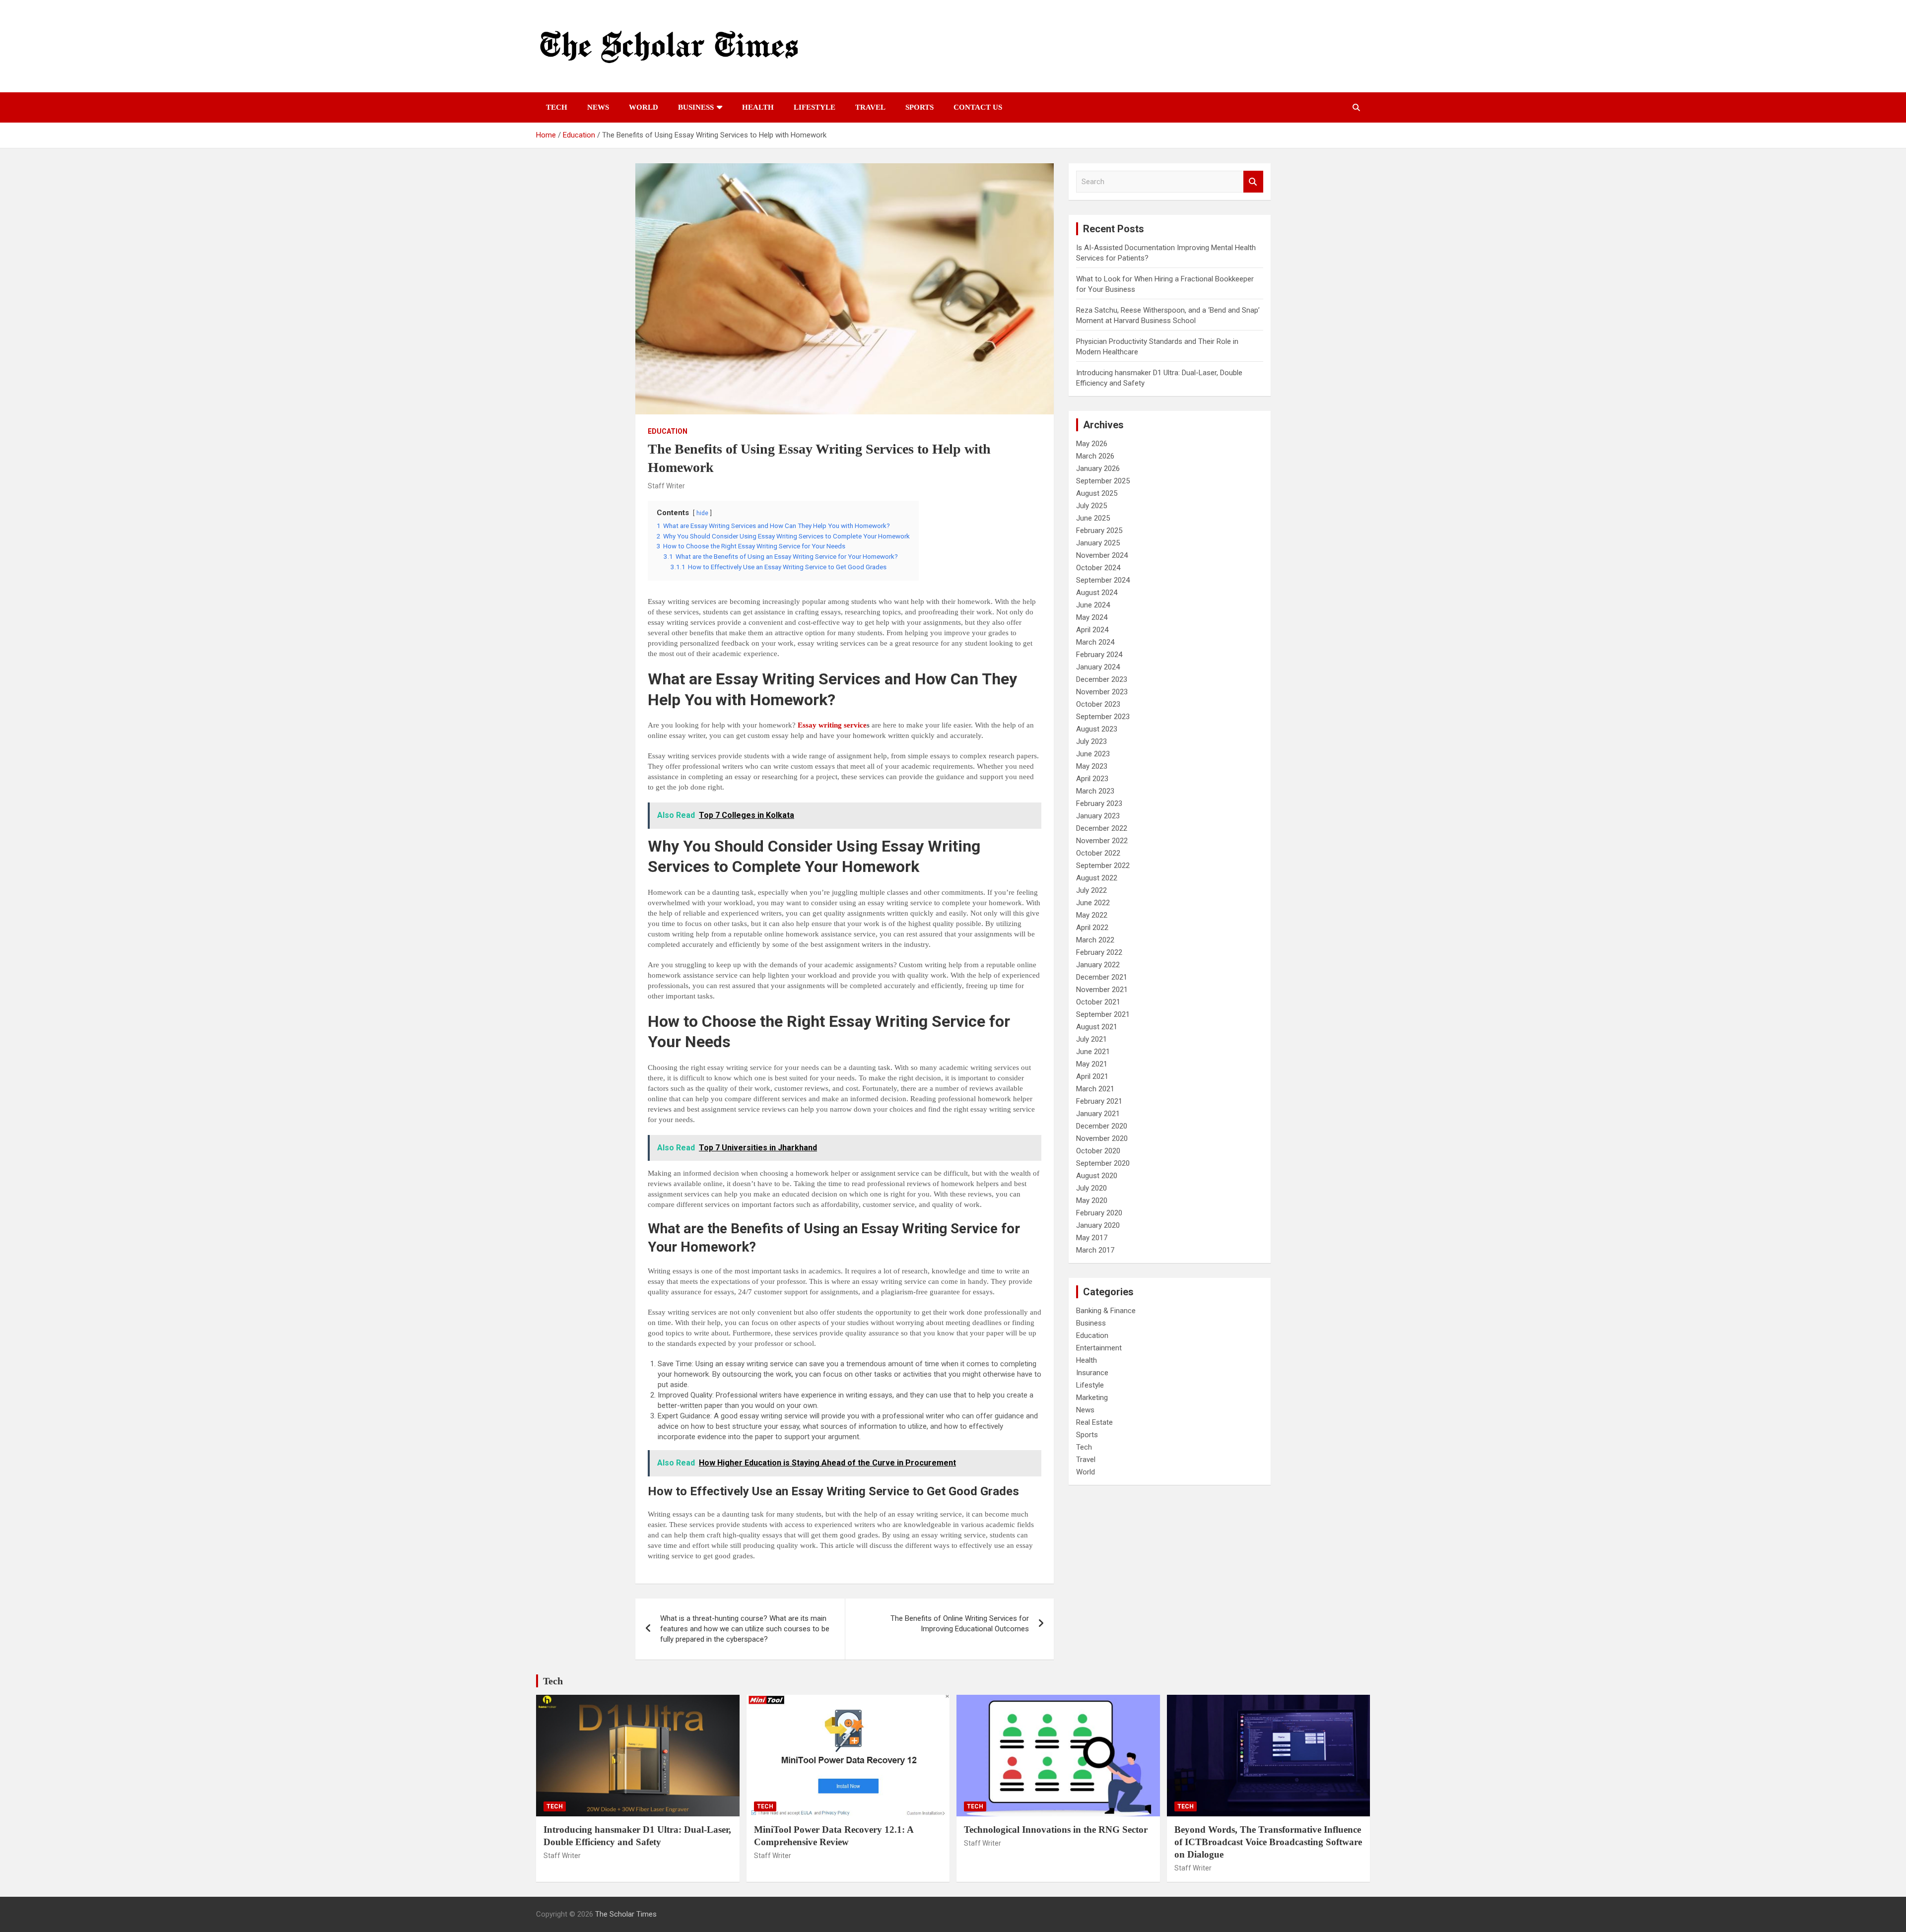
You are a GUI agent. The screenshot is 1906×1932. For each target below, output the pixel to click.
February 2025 (1099, 531)
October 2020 (1098, 1151)
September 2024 (1103, 580)
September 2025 (1103, 481)
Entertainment (1099, 1348)
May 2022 (1092, 915)
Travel (870, 107)
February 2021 (1099, 1101)
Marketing (1092, 1398)
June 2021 (1093, 1052)
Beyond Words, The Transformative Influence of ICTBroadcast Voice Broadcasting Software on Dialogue (1268, 1842)
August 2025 (1097, 493)
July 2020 (1091, 1188)
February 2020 (1099, 1213)
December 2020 (1102, 1126)
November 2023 (1102, 692)
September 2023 (1103, 717)
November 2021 (1102, 990)
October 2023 (1098, 704)
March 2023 (1095, 791)
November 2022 (1102, 841)
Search (1253, 182)
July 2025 (1091, 506)
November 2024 (1102, 555)
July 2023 (1091, 741)
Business (696, 107)
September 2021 (1103, 1014)
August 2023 (1097, 729)
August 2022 (1097, 878)
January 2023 (1098, 816)
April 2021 (1092, 1076)
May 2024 (1092, 617)
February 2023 (1099, 803)
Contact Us (978, 107)
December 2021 (1102, 977)
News (598, 107)
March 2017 (1095, 1250)
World (644, 107)
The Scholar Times (626, 1914)
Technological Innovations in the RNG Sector (1056, 1830)
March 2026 (1095, 456)
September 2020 (1103, 1163)
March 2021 (1095, 1089)
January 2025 (1098, 543)
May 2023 (1092, 766)
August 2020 (1097, 1176)
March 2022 (1095, 940)
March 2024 (1095, 642)
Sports (919, 107)
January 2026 (1098, 468)
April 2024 (1092, 630)
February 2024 (1099, 655)
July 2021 (1091, 1039)
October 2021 (1098, 1002)
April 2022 (1092, 928)
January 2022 (1098, 965)
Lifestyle (815, 107)
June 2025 (1093, 518)
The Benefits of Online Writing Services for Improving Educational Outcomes (960, 1624)
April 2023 (1092, 779)
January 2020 (1098, 1225)
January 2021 (1098, 1114)
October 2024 (1098, 568)
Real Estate (1094, 1422)
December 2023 (1102, 679)
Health (758, 107)
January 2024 (1098, 667)
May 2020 (1092, 1200)
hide (702, 513)
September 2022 (1103, 866)
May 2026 (1092, 444)
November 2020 (1102, 1138)
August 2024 (1097, 593)
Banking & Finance (1106, 1311)
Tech (557, 107)
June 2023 (1093, 754)
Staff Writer (666, 486)
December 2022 (1102, 828)
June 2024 (1093, 605)
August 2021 (1097, 1027)
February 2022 (1099, 952)
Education (668, 431)
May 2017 (1092, 1238)
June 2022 (1093, 903)
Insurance (1092, 1373)
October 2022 (1098, 853)
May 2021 (1092, 1064)
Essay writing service (832, 725)
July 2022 (1091, 890)
